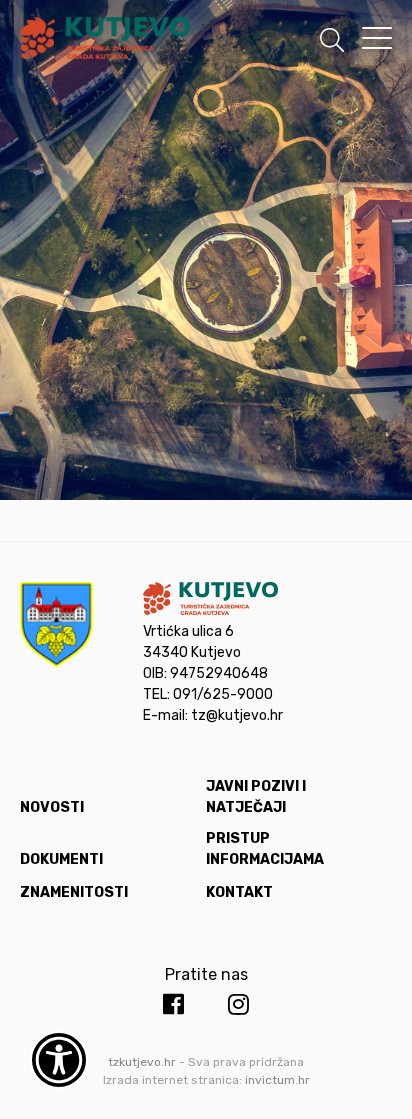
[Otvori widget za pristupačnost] (59, 1060)
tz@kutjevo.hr (237, 715)
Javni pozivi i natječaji (256, 797)
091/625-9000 (223, 694)
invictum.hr (277, 1080)
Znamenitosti (74, 892)
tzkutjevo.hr (142, 1062)
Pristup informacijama (265, 849)
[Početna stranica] (105, 41)
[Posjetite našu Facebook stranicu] (173, 1005)
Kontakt (239, 892)
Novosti (52, 807)
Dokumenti (61, 859)
